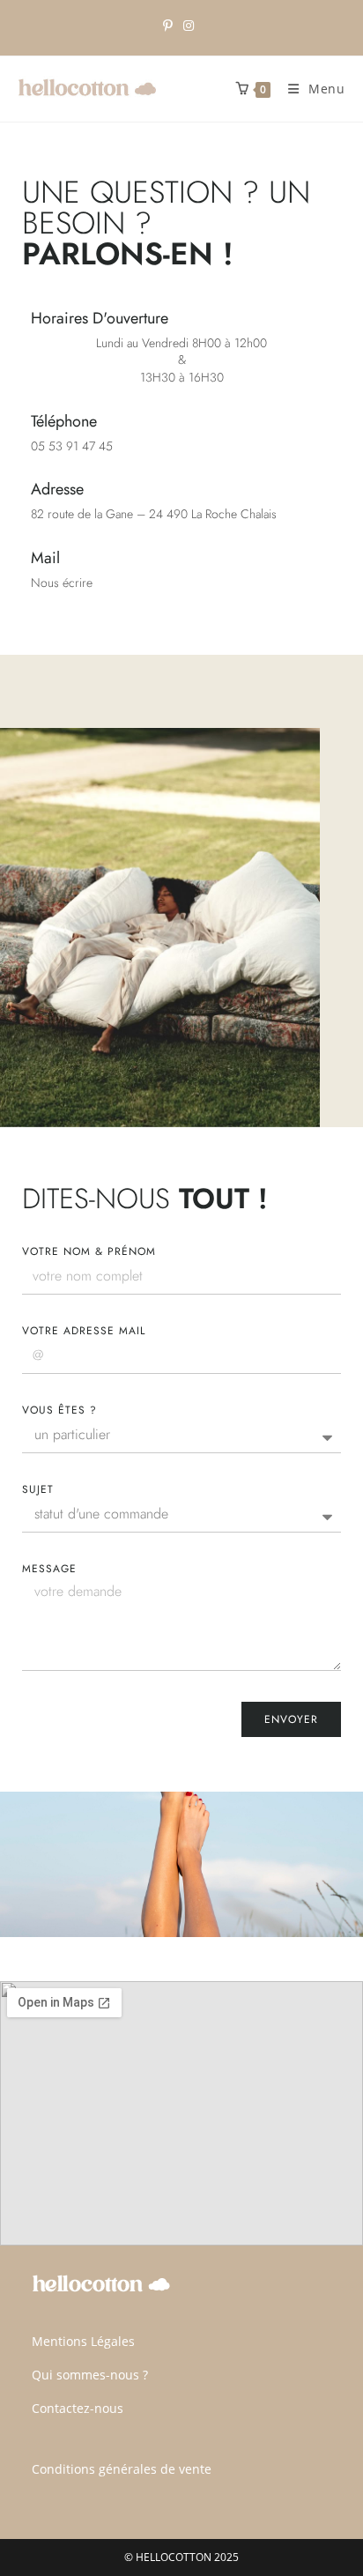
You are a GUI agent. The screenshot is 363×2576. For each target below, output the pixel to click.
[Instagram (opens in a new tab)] (189, 26)
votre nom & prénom (89, 1251)
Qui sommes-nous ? (90, 2375)
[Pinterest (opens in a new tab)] (170, 26)
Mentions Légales (83, 2341)
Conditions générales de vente (122, 2469)
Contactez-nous (78, 2408)
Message (49, 1569)
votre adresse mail (84, 1331)
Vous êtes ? (59, 1410)
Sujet (38, 1489)
